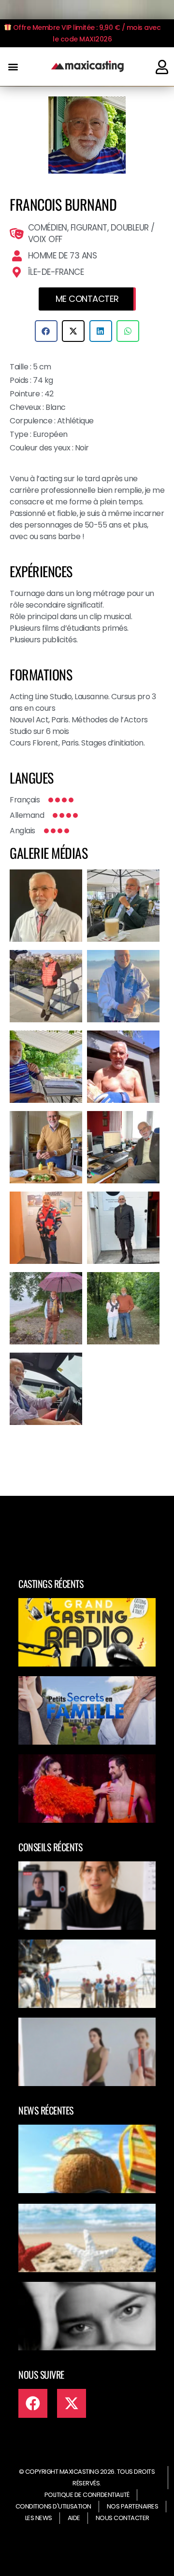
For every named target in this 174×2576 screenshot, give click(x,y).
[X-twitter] (72, 2403)
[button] (13, 67)
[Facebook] (33, 2403)
